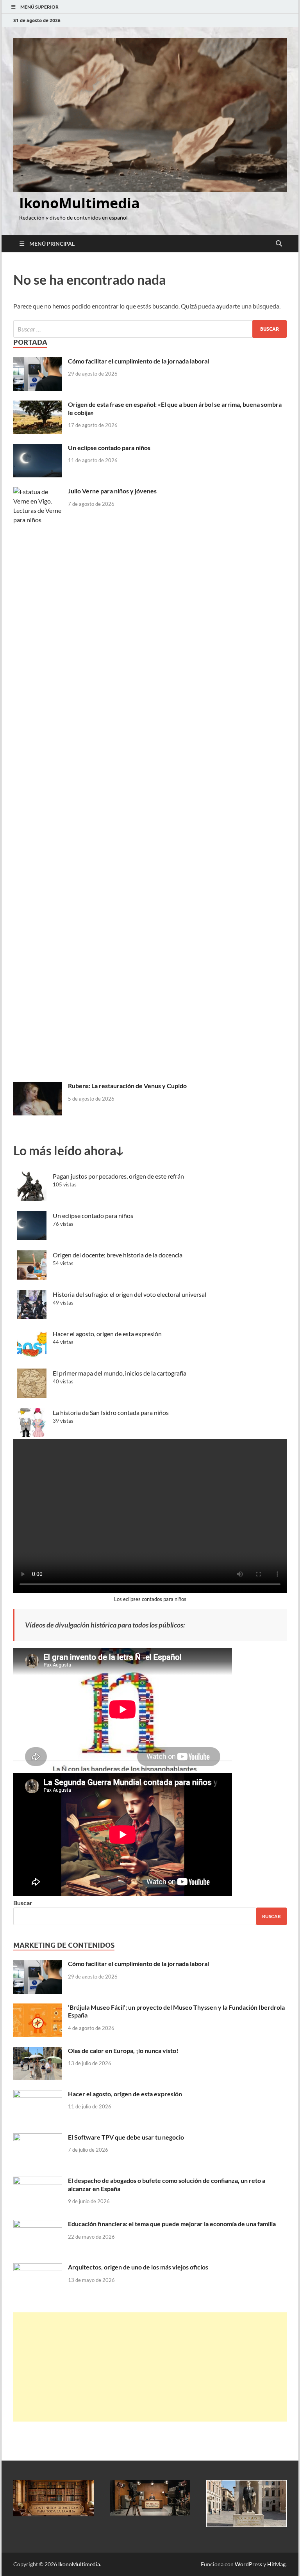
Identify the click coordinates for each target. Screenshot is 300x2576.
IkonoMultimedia (79, 203)
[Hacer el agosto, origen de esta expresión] (38, 2095)
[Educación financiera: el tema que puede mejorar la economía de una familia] (38, 2224)
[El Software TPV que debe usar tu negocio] (38, 2138)
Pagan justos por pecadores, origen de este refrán (118, 1176)
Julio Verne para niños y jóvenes (112, 491)
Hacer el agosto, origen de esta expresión (107, 1334)
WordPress (248, 2564)
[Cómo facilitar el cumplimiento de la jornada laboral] (38, 362)
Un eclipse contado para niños (109, 448)
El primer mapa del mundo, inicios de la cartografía (120, 1373)
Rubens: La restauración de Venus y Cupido (127, 1086)
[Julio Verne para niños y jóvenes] (38, 492)
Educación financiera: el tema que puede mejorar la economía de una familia (172, 2224)
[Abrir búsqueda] (279, 244)
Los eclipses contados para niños (150, 1599)
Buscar (23, 1903)
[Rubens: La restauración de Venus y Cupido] (38, 1086)
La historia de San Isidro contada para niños (111, 1412)
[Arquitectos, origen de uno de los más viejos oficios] (38, 2268)
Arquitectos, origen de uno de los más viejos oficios (138, 2267)
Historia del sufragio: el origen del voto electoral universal (129, 1294)
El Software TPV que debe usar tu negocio (126, 2137)
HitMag (276, 2564)
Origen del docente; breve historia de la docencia (118, 1255)
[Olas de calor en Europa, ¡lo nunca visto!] (38, 2051)
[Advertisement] (150, 2367)
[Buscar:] (150, 329)
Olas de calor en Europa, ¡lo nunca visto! (123, 2050)
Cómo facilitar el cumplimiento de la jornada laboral (138, 361)
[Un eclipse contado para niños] (38, 448)
